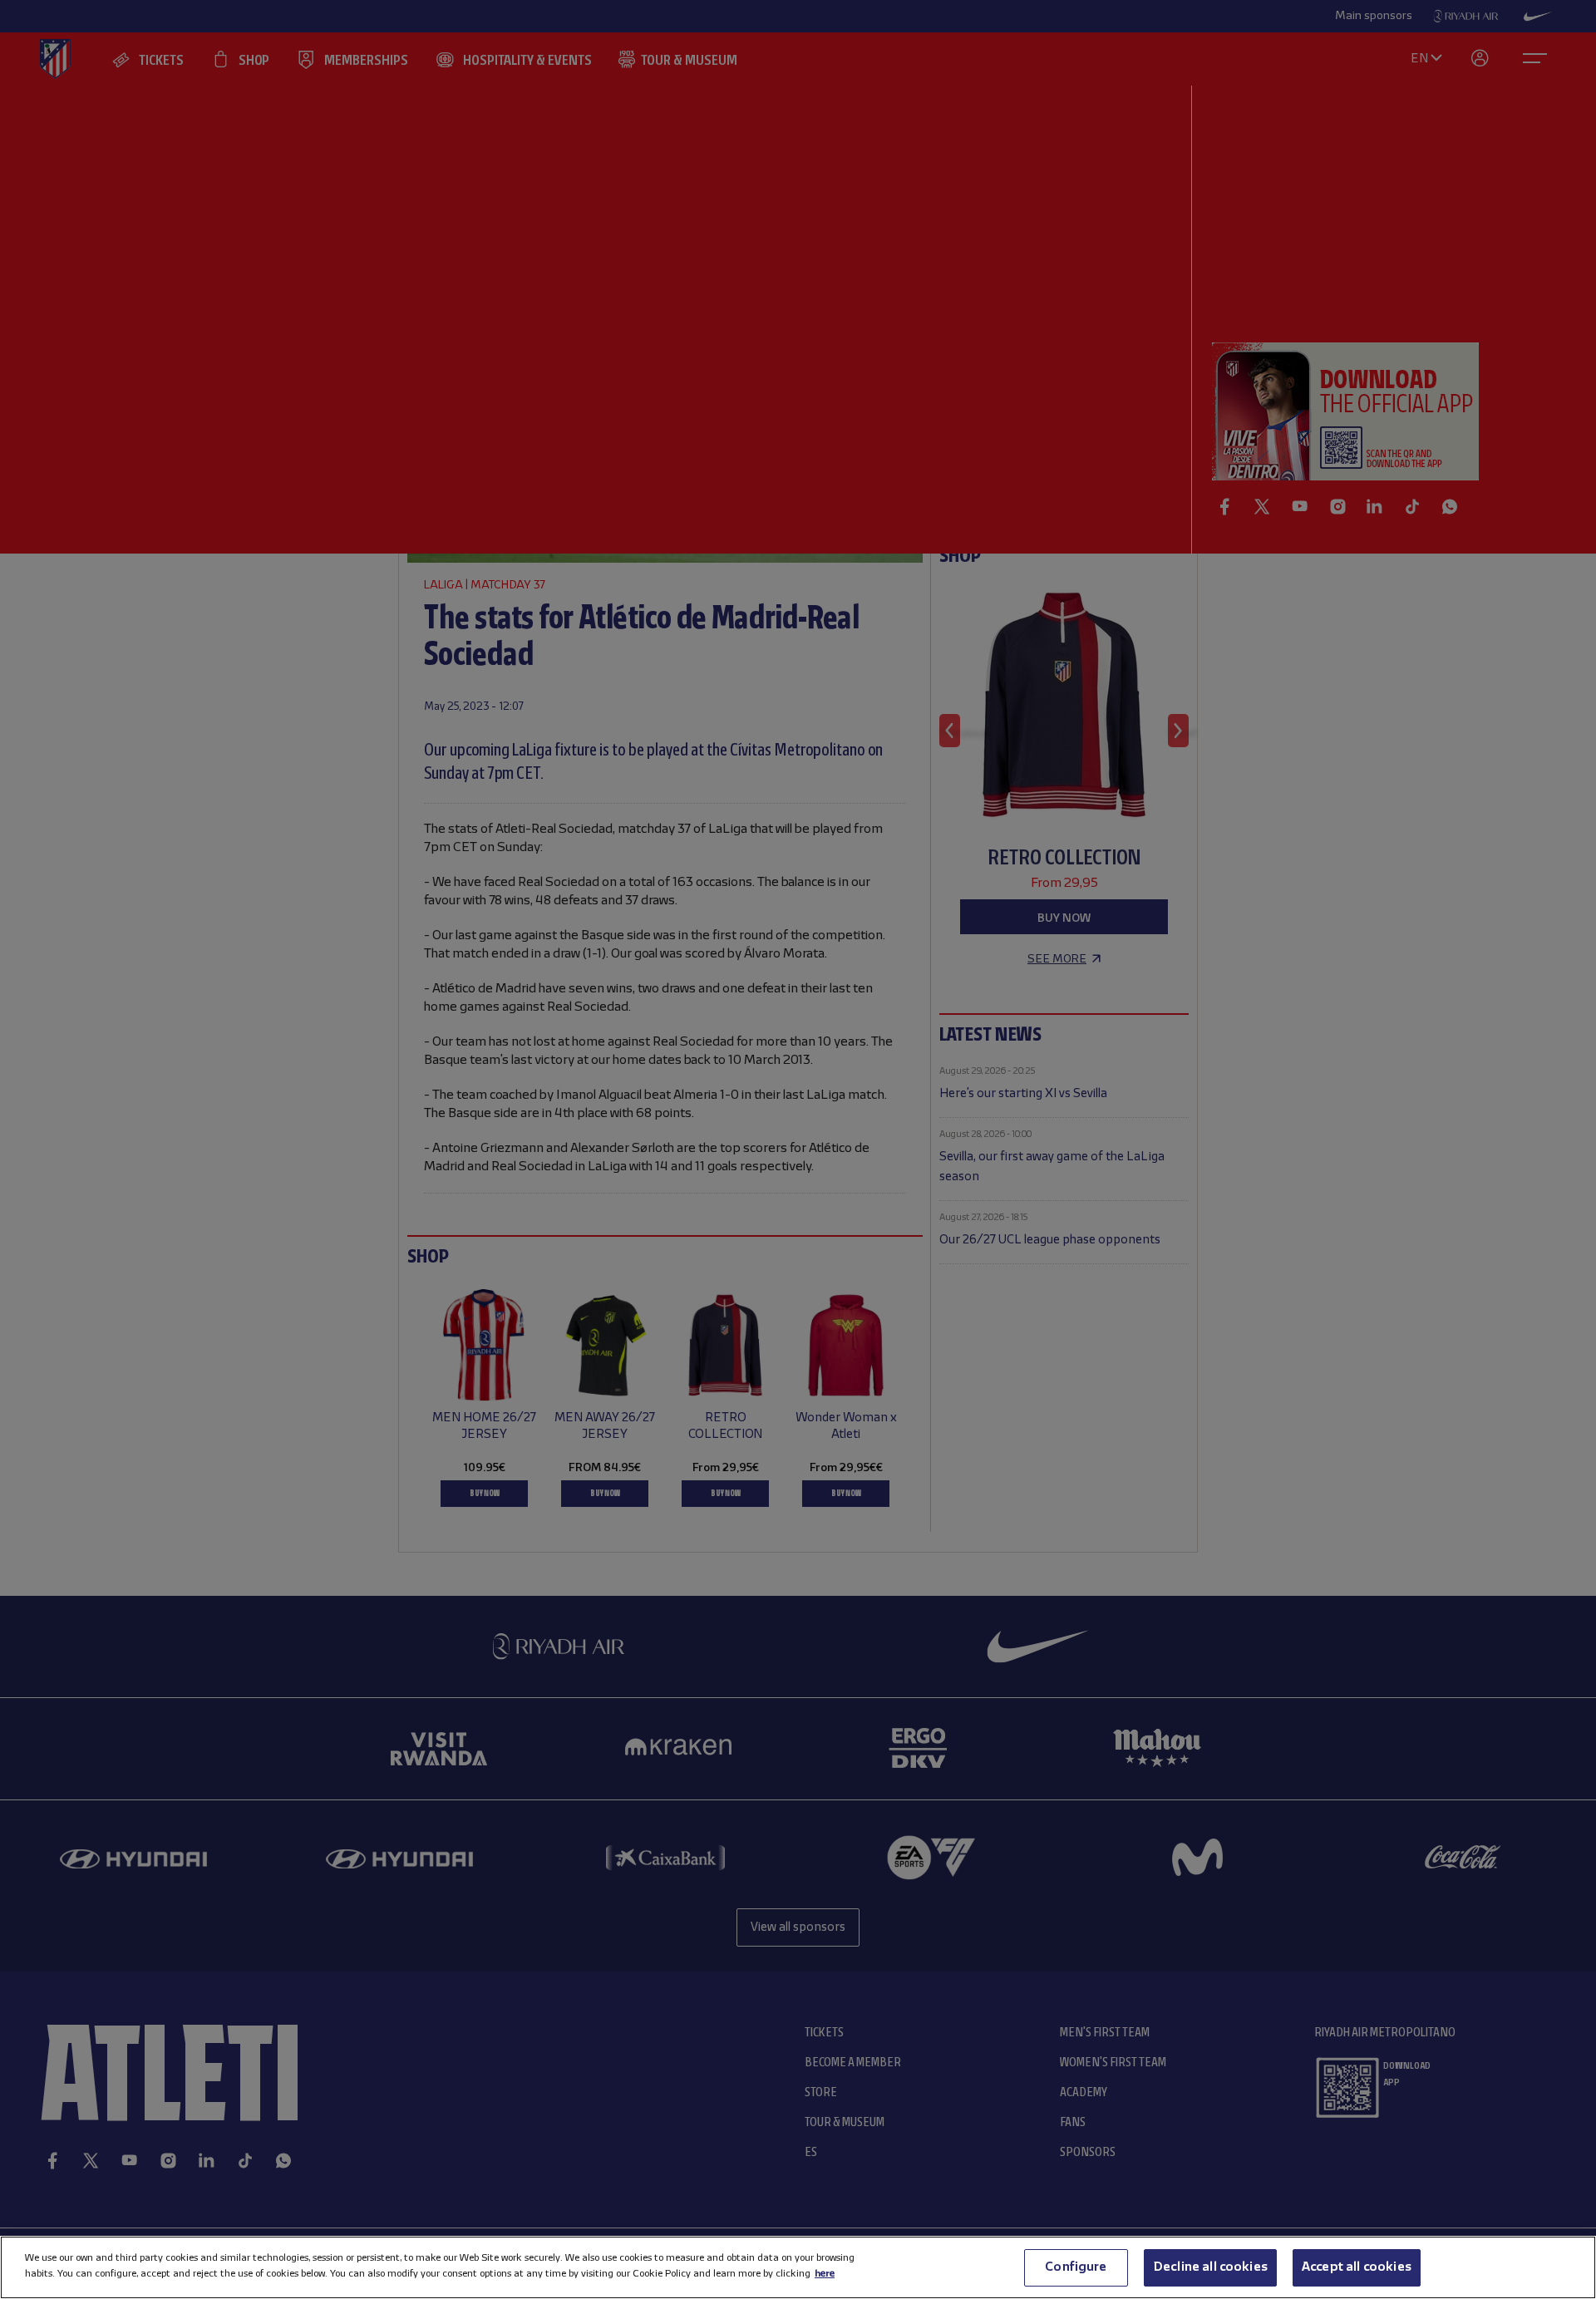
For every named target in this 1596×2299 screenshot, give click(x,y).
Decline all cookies (1210, 2267)
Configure (1076, 2267)
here (825, 2274)
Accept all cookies (1357, 2267)
